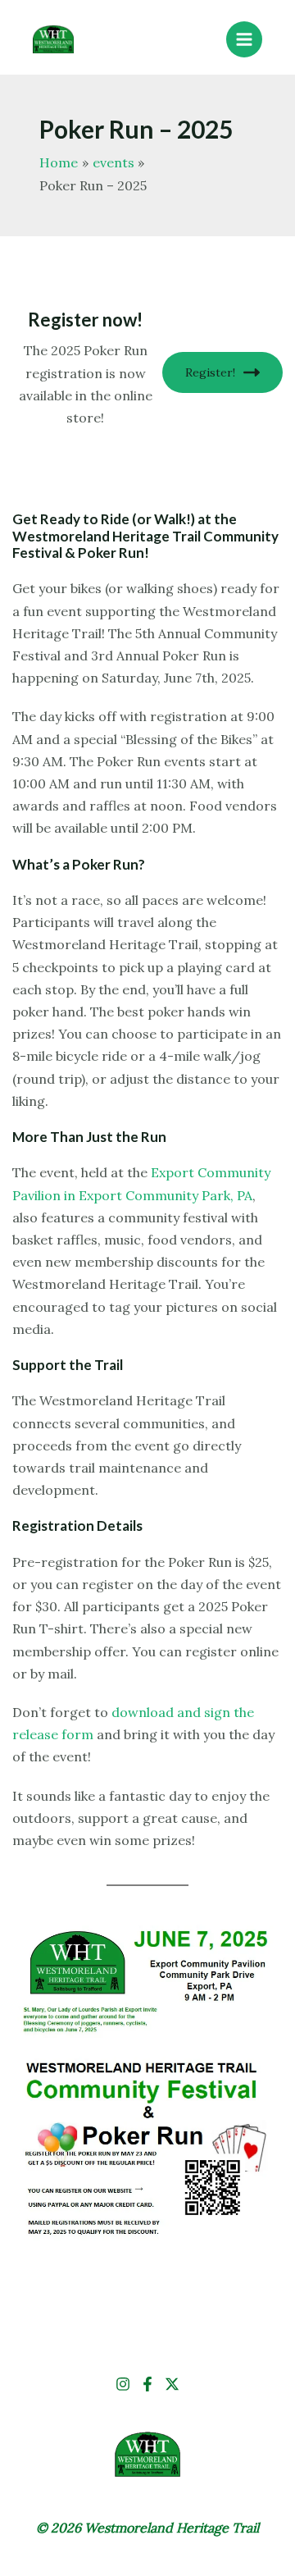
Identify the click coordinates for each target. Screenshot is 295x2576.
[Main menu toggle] (244, 39)
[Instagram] (123, 2384)
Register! (210, 372)
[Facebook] (147, 2384)
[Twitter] (172, 2384)
